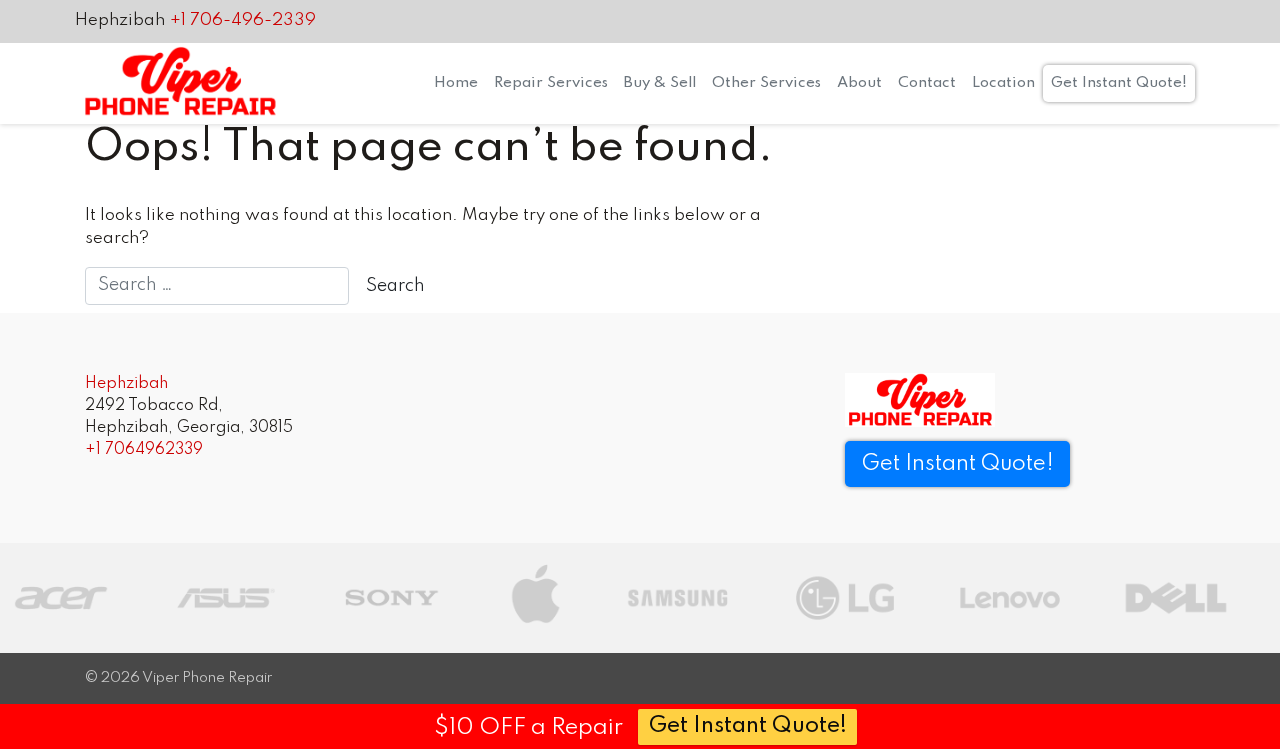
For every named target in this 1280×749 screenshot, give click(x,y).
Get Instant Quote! (1119, 83)
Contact (927, 83)
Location (1003, 83)
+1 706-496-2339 (243, 20)
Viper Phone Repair (207, 678)
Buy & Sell (660, 83)
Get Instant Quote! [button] (957, 464)
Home (456, 83)
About (859, 83)
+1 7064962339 (144, 450)
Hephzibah (120, 20)
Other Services (766, 83)
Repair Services (551, 83)
